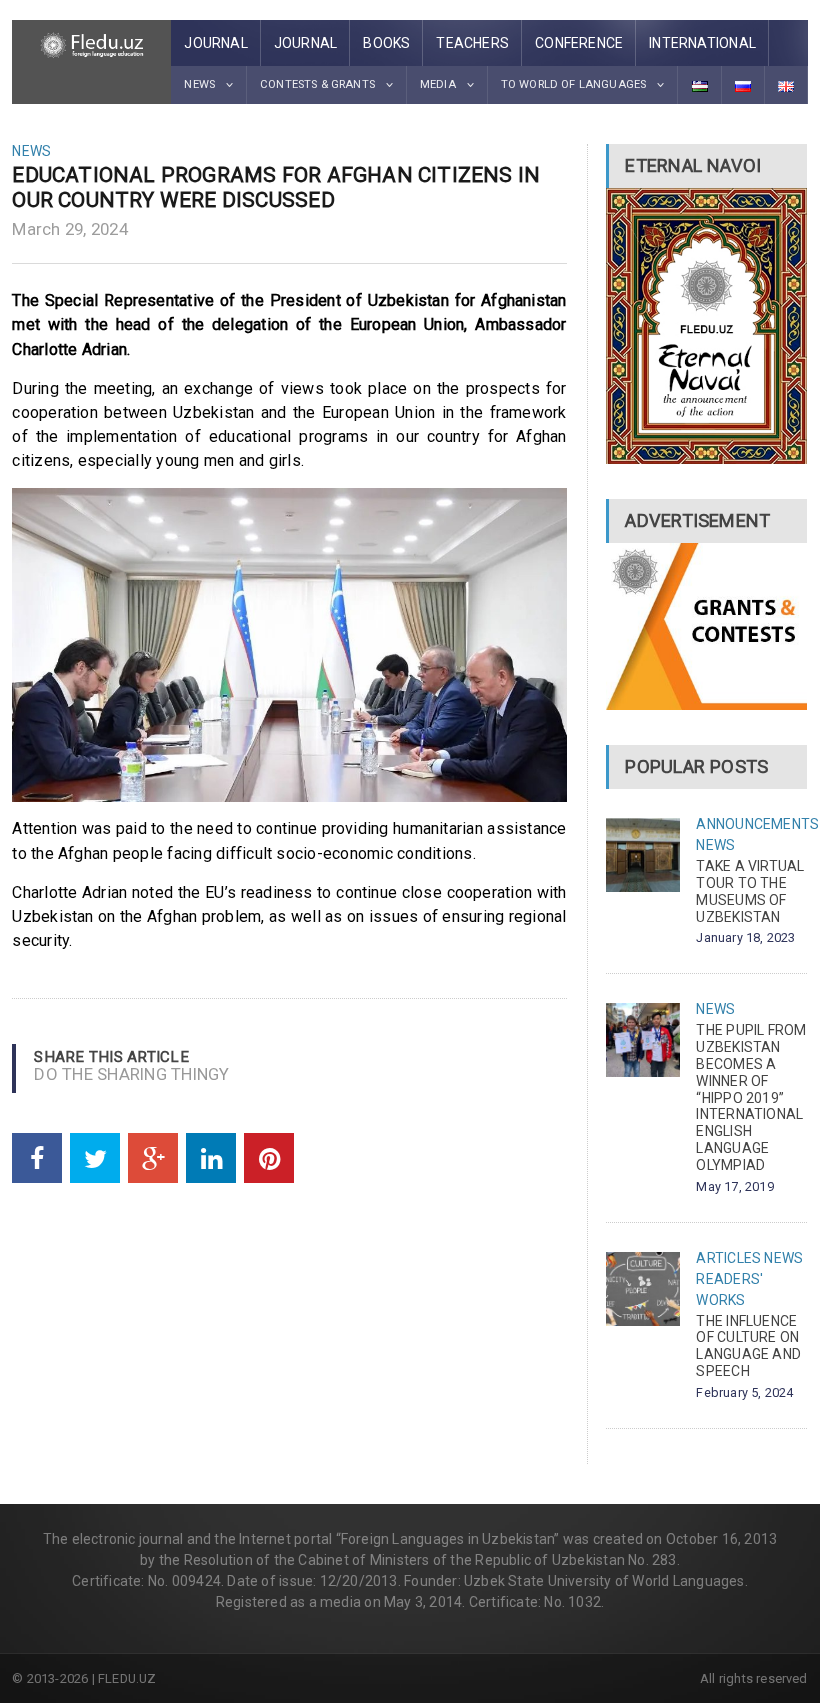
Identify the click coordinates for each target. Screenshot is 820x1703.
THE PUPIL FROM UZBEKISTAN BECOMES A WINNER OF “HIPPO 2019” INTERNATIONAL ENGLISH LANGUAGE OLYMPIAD (751, 1097)
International (702, 43)
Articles (728, 1258)
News (31, 151)
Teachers (472, 43)
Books (386, 43)
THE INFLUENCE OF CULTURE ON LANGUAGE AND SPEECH (748, 1346)
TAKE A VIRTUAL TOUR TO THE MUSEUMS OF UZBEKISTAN (750, 891)
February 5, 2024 (744, 1392)
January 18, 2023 (745, 937)
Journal (215, 43)
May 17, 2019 (734, 1186)
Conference (579, 43)
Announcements (757, 824)
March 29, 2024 (70, 229)
